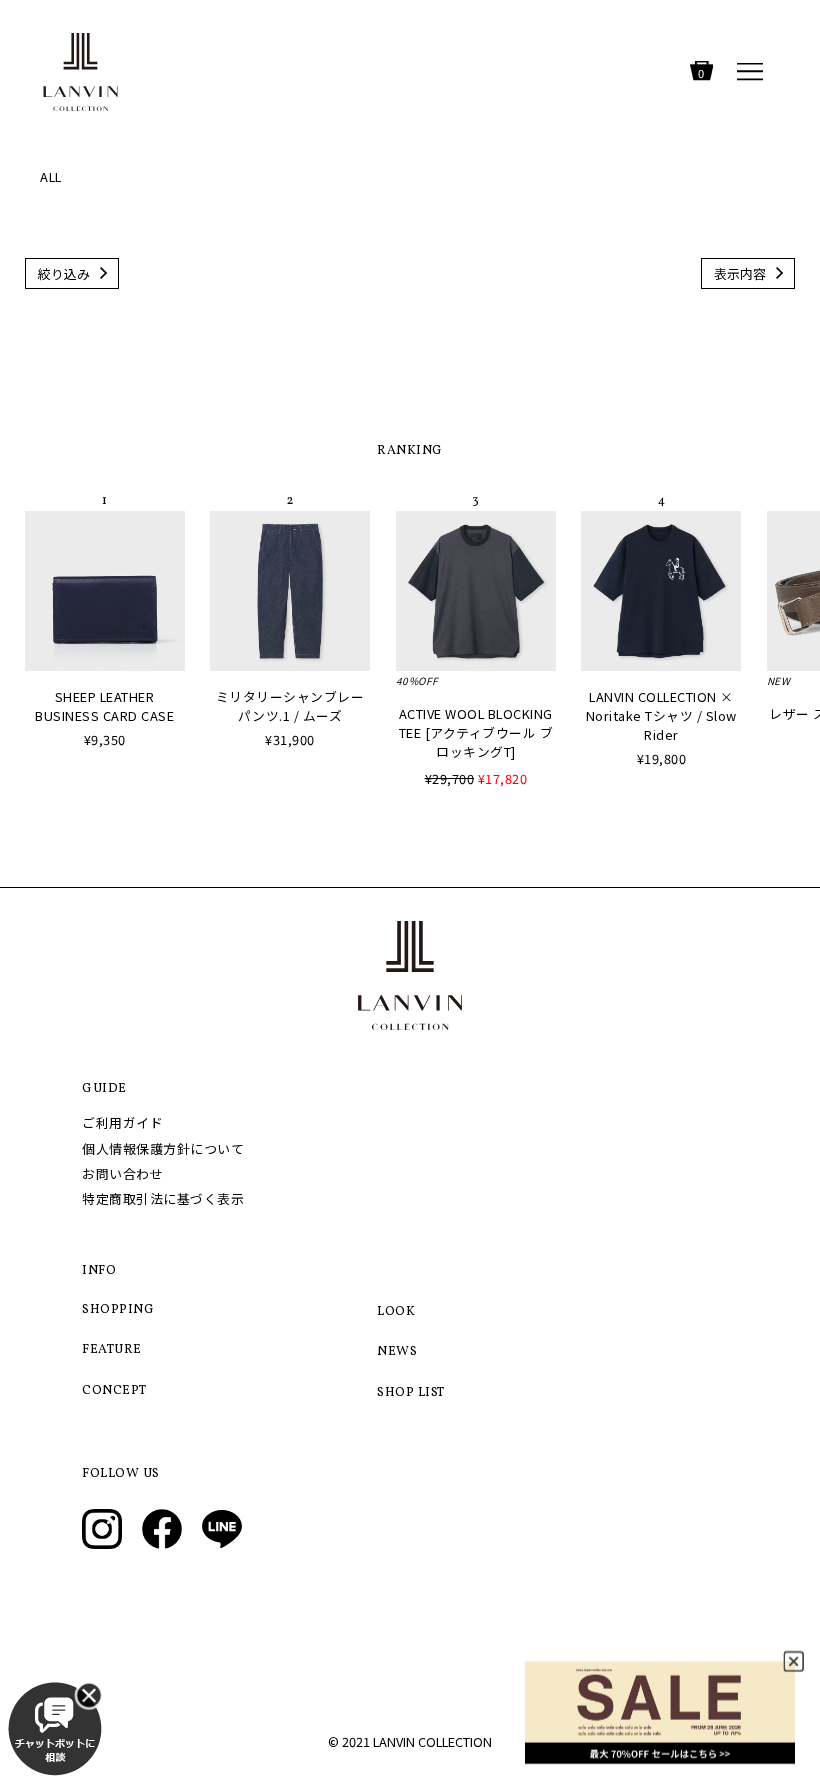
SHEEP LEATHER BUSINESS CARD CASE (104, 706)
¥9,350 (105, 739)
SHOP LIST (411, 1393)
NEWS (397, 1352)
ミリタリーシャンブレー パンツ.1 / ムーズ (290, 706)
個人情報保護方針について (163, 1148)
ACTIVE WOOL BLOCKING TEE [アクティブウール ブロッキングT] (476, 732)
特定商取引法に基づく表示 (163, 1198)
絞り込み (64, 273)
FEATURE (112, 1350)
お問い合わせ (122, 1173)
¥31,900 (290, 739)
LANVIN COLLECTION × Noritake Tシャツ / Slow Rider (661, 715)
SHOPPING (118, 1310)
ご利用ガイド (122, 1122)
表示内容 (740, 273)
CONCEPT (114, 1391)
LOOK (396, 1312)
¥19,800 (662, 758)
